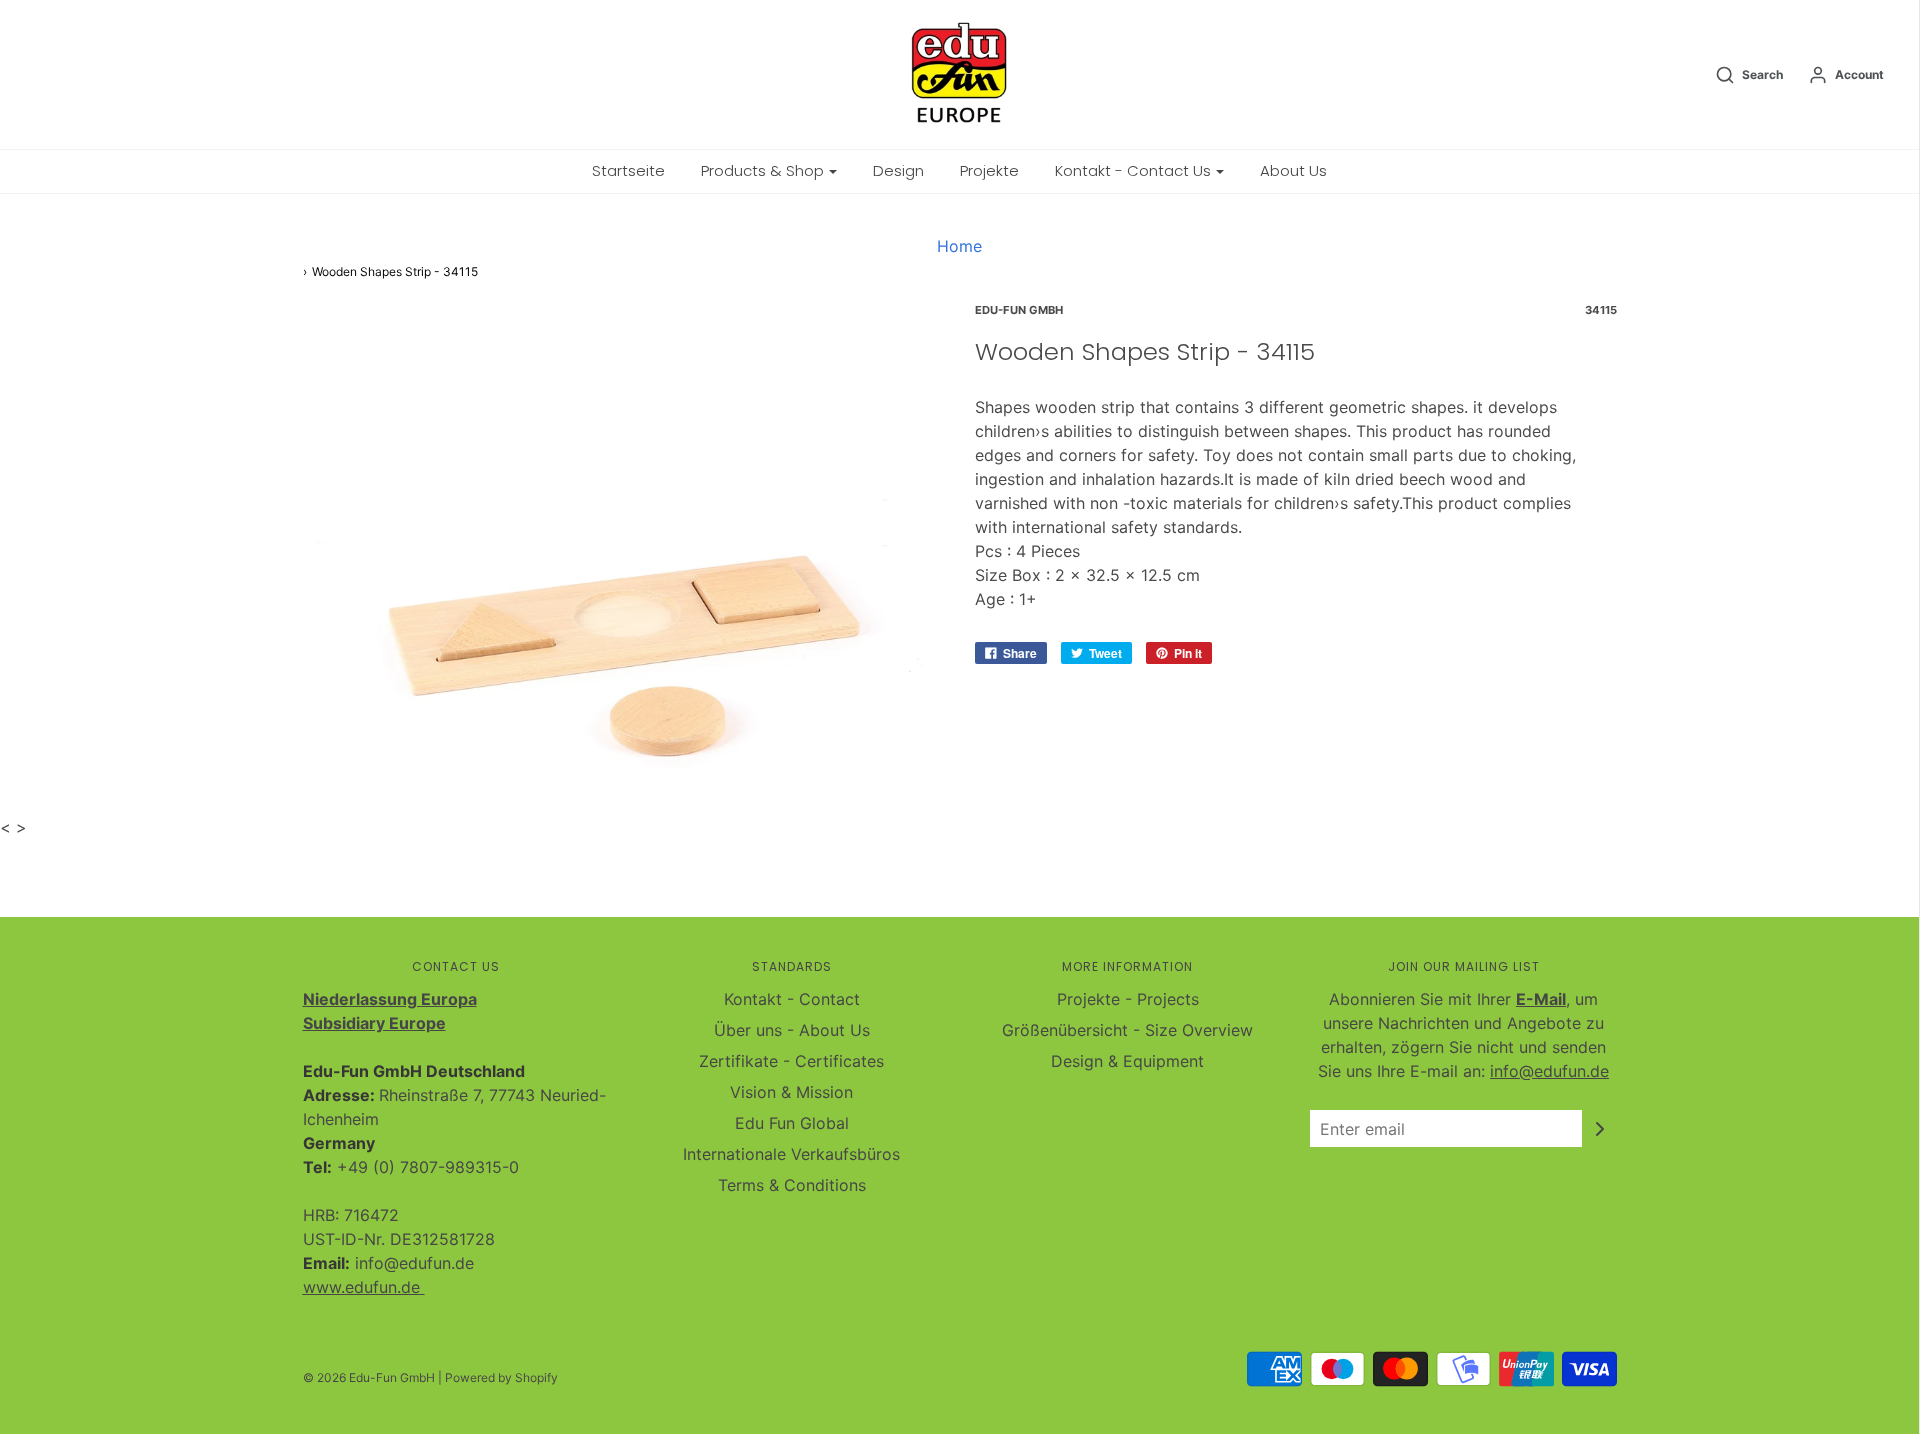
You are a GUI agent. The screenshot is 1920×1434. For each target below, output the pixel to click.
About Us (1293, 170)
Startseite (628, 170)
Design (898, 170)
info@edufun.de (1549, 1071)
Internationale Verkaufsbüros (791, 1154)
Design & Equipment (1127, 1061)
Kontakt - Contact (792, 999)
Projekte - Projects (1128, 999)
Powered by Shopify (501, 1377)
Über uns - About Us (792, 1030)
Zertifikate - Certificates (791, 1061)
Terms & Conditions (792, 1185)
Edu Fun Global (792, 1123)
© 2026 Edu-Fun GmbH (369, 1377)
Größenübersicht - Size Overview (1127, 1030)
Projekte (989, 170)
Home (959, 246)
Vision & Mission (791, 1092)
